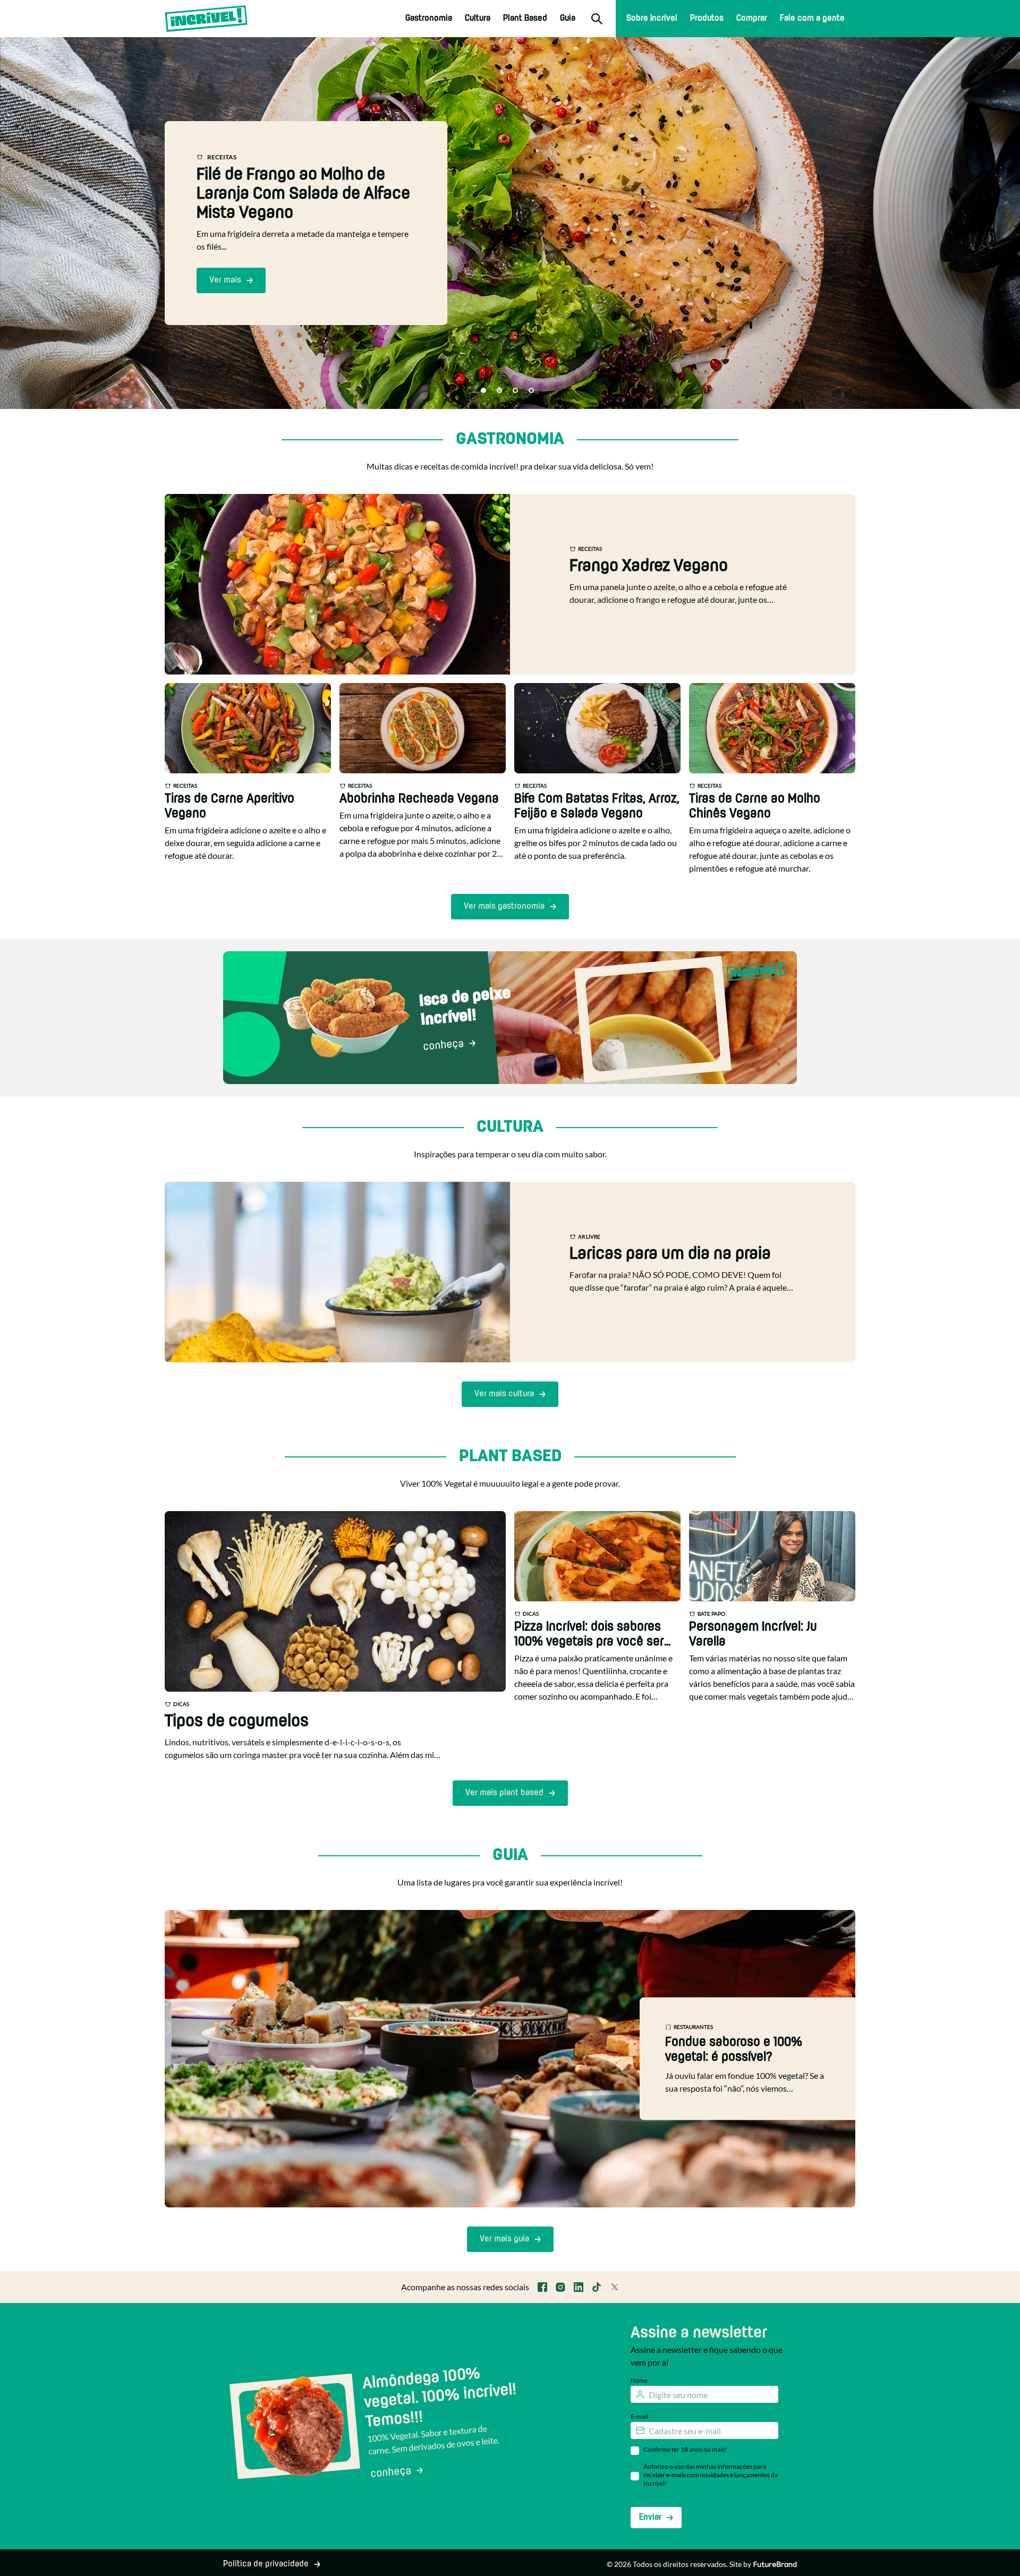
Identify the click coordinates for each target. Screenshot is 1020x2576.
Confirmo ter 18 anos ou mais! (685, 2449)
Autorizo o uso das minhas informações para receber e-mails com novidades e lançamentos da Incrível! (711, 2475)
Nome (639, 2380)
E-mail (639, 2416)
